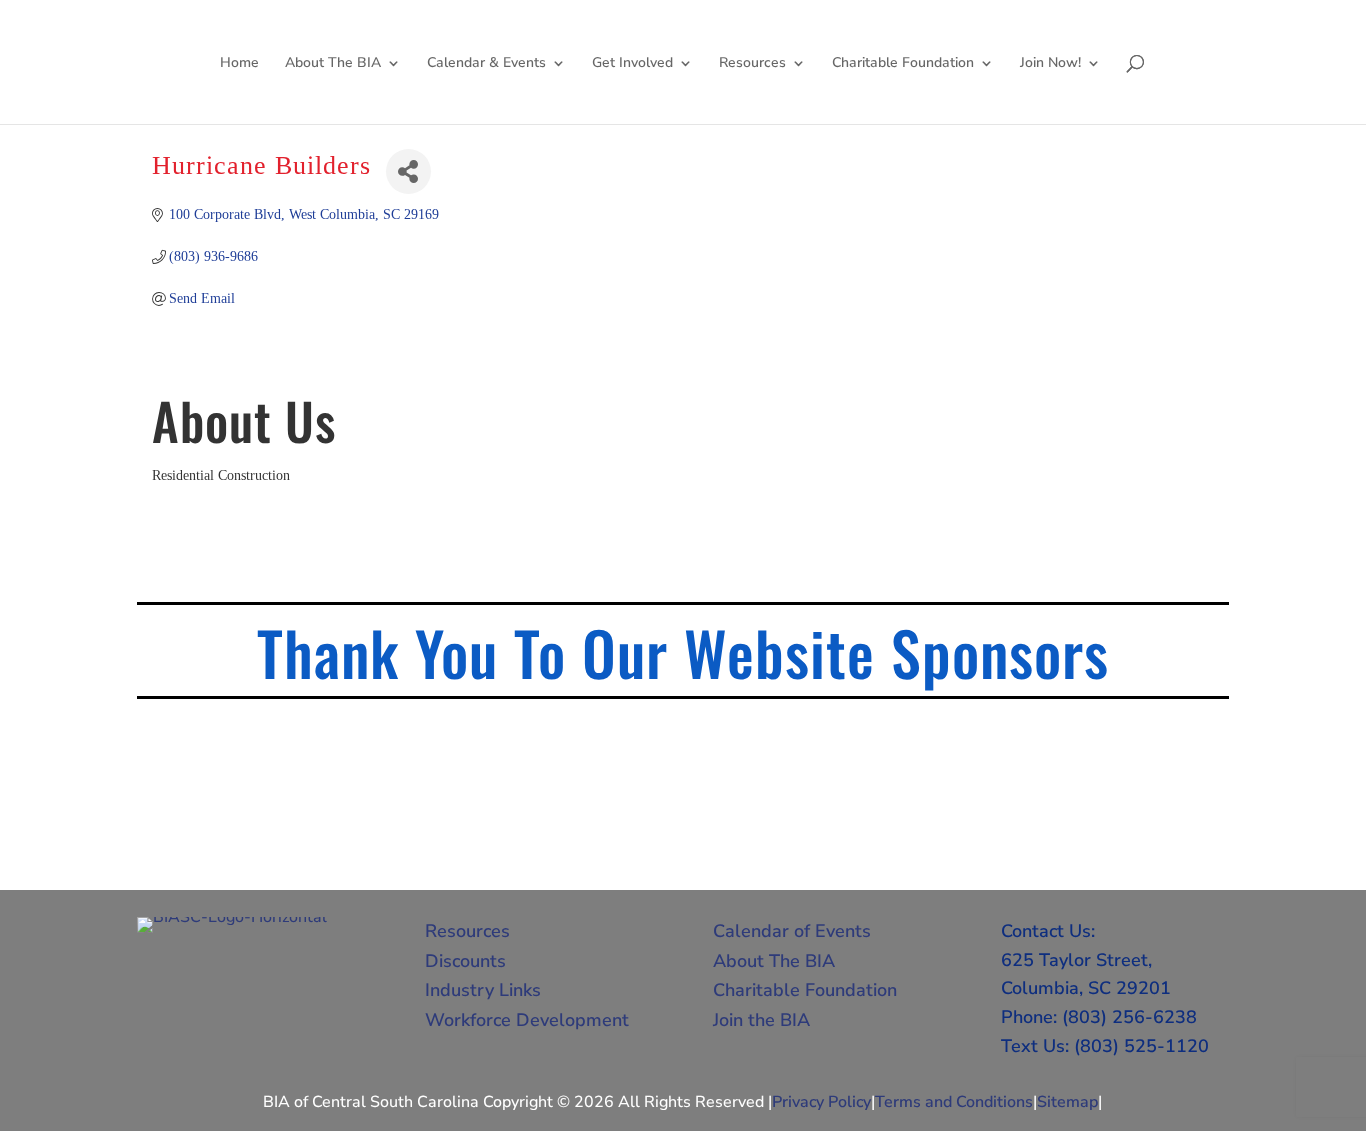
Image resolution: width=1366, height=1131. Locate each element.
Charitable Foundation (903, 64)
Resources (752, 64)
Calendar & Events (486, 64)
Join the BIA (761, 1020)
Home (239, 64)
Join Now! (1050, 64)
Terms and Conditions (954, 1102)
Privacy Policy (821, 1102)
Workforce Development (527, 1020)
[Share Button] (408, 171)
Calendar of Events (792, 931)
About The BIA (333, 64)
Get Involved (632, 64)
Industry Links (483, 990)
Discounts (465, 961)
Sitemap (1067, 1102)
